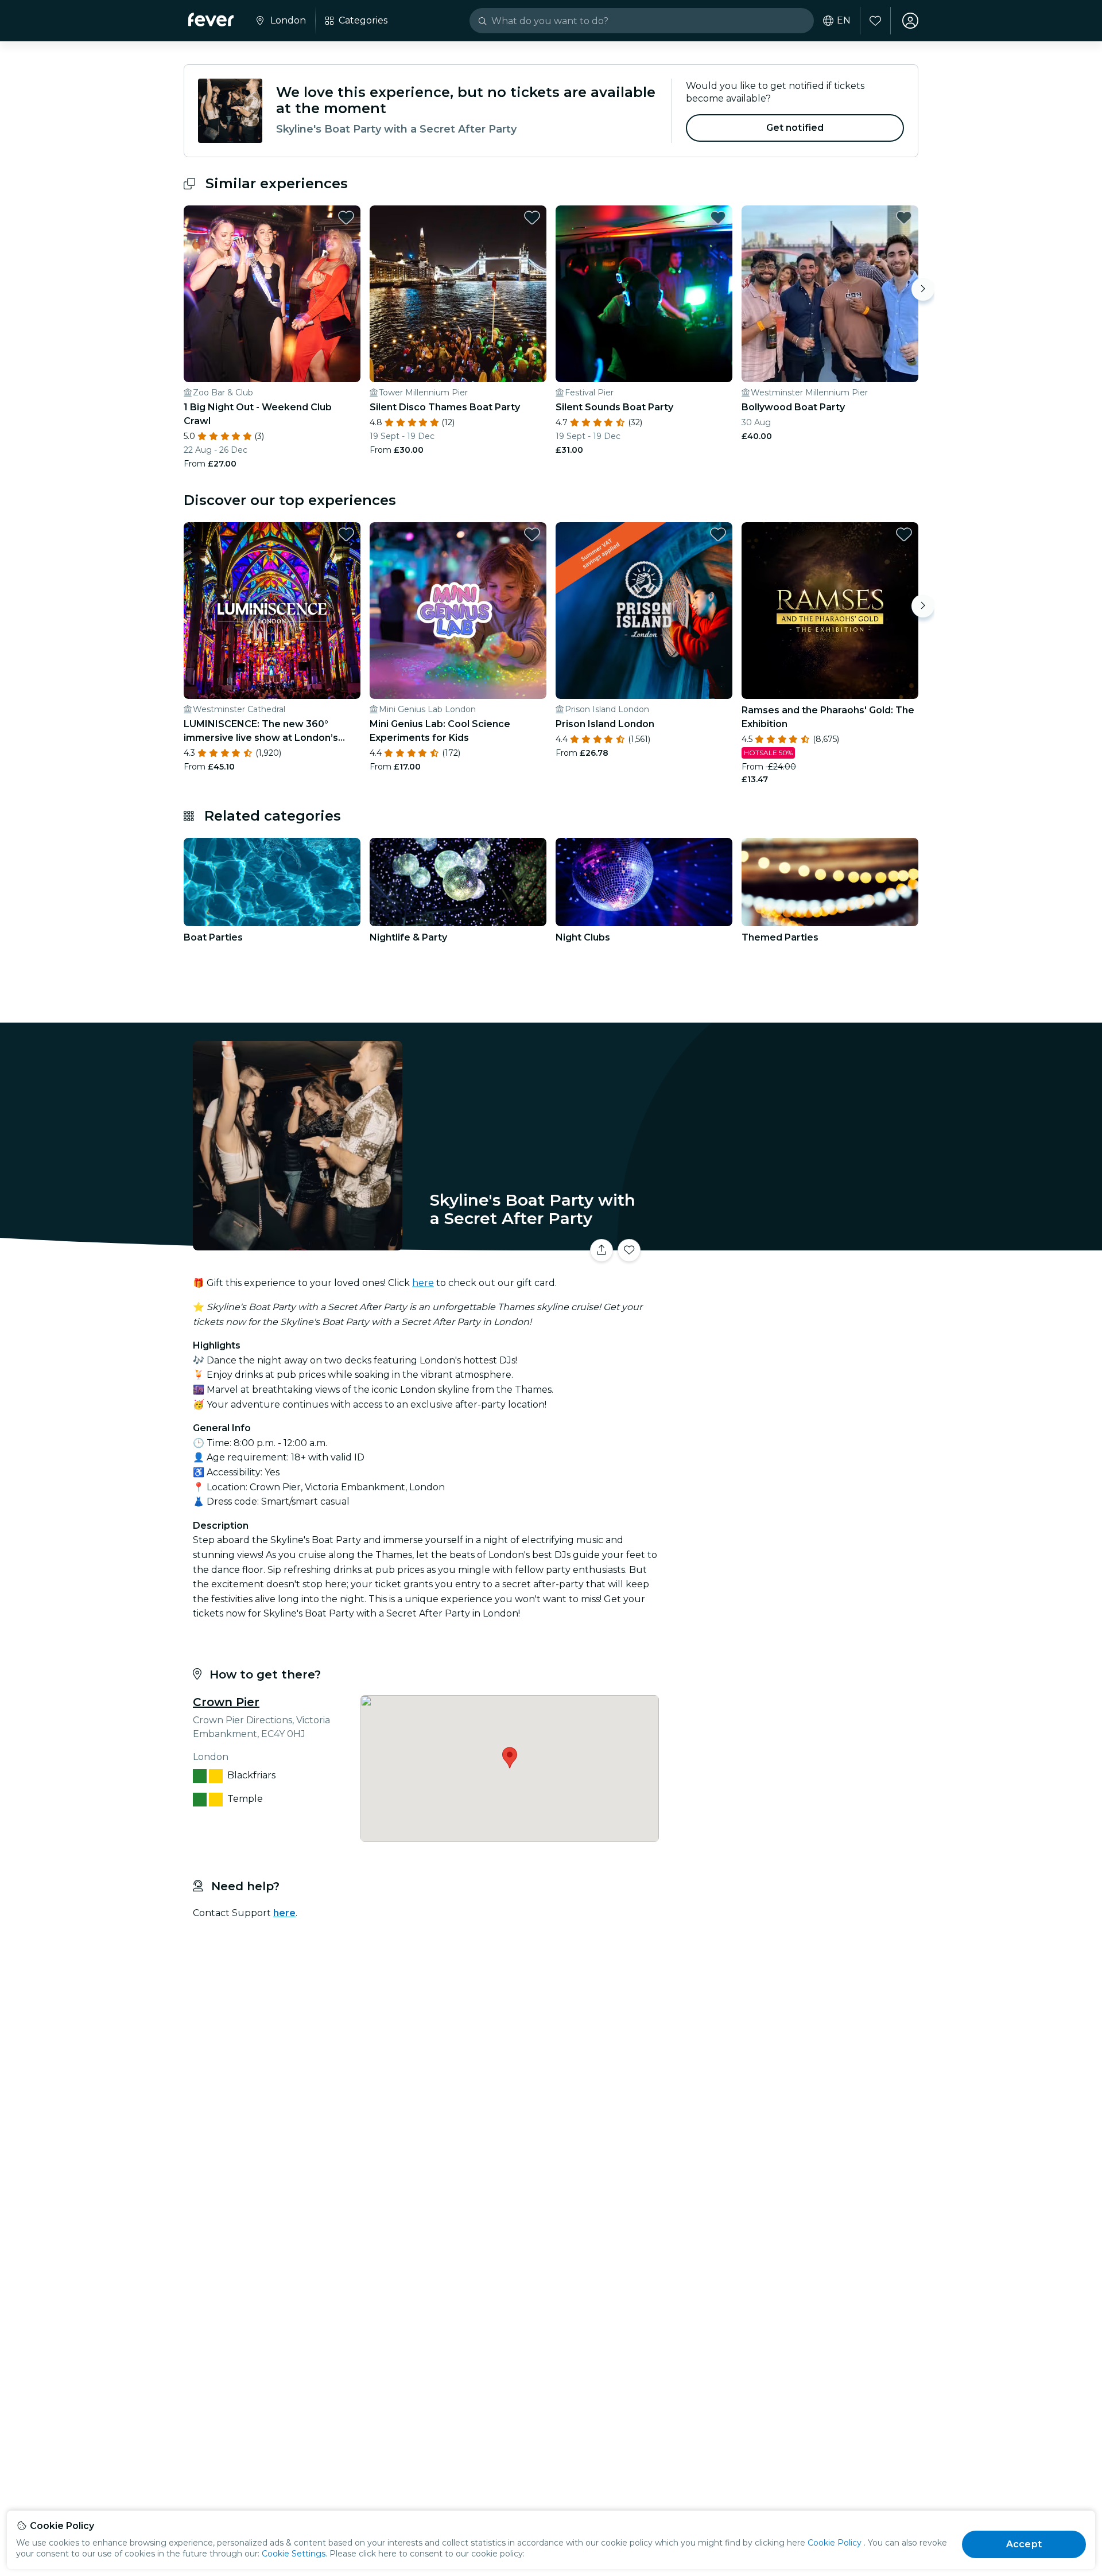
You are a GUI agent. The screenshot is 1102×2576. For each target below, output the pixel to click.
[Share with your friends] (602, 1250)
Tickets (791, 1243)
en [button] (844, 21)
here (423, 1283)
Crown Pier (226, 1702)
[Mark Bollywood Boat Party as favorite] (904, 217)
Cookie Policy (835, 2543)
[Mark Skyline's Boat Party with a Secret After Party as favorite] (629, 1250)
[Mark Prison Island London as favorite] (718, 534)
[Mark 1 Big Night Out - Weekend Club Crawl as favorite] (346, 217)
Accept (1024, 2544)
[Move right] (923, 289)
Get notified (795, 128)
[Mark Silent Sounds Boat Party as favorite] (718, 217)
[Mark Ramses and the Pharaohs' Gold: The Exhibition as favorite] (904, 534)
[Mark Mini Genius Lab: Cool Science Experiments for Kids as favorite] (532, 534)
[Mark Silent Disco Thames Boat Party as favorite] (532, 217)
